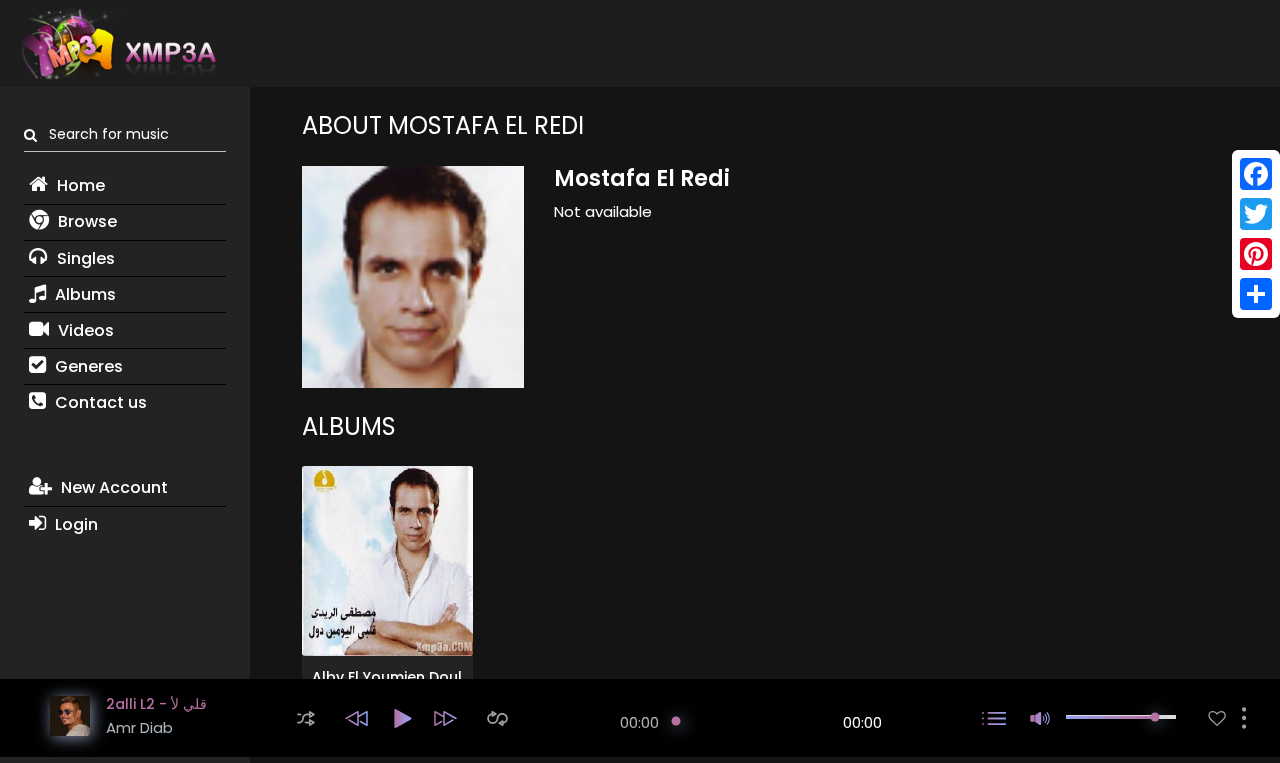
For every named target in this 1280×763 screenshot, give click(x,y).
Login (74, 524)
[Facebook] (1256, 174)
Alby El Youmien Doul (387, 677)
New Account (112, 487)
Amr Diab (139, 727)
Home (79, 185)
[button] (306, 718)
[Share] (1256, 294)
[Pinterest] (1256, 254)
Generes (87, 366)
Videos (84, 330)
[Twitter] (1256, 214)
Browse (85, 221)
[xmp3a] (117, 44)
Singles (84, 258)
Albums (83, 294)
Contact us (99, 402)
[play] (1217, 718)
